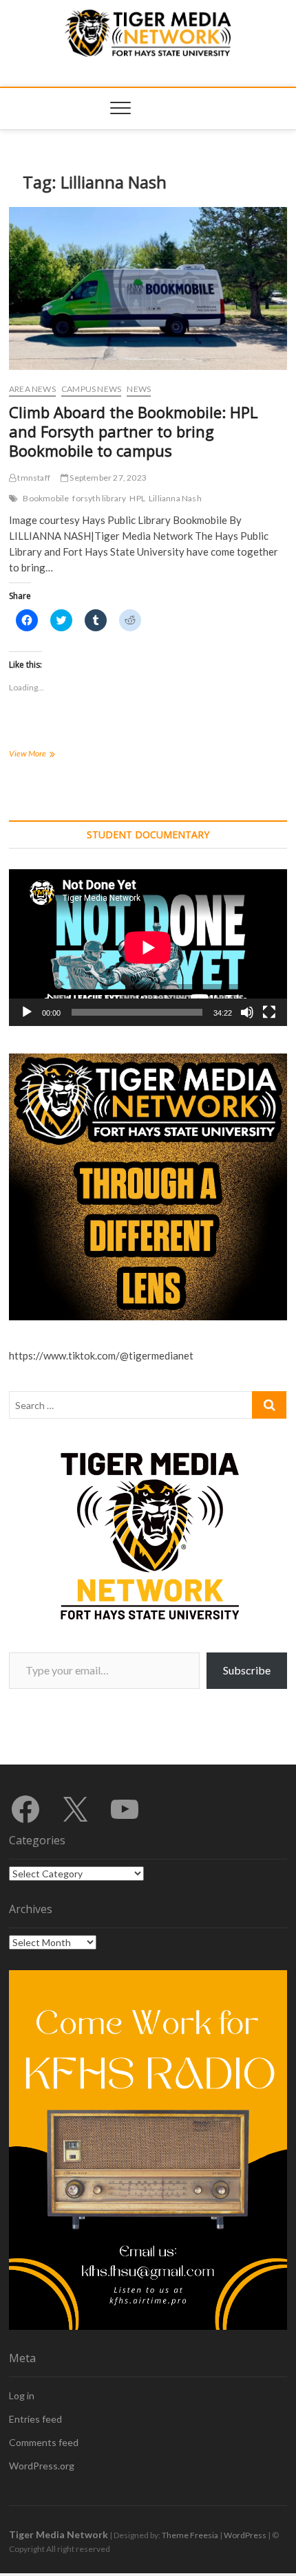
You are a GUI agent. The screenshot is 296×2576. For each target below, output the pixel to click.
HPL (137, 498)
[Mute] (247, 1012)
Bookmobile (46, 498)
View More (48, 755)
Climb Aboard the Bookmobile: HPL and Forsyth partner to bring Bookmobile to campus (134, 431)
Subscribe (247, 1670)
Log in (22, 2395)
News (139, 389)
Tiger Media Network (59, 2534)
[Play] (27, 1012)
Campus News (91, 389)
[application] (148, 947)
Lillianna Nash (175, 498)
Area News (32, 389)
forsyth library (99, 498)
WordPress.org (42, 2466)
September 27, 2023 (107, 478)
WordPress (245, 2535)
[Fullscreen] (269, 1012)
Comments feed (44, 2442)
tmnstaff (33, 478)
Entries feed (35, 2419)
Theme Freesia (190, 2535)
